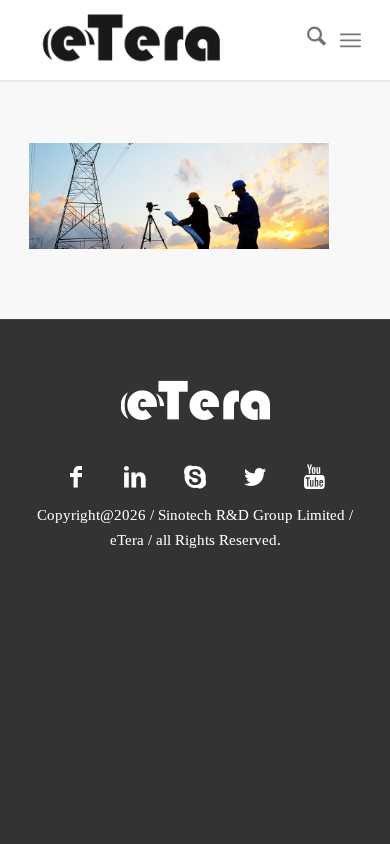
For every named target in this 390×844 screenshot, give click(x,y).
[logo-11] (161, 40)
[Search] (306, 40)
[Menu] (350, 40)
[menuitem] (306, 40)
